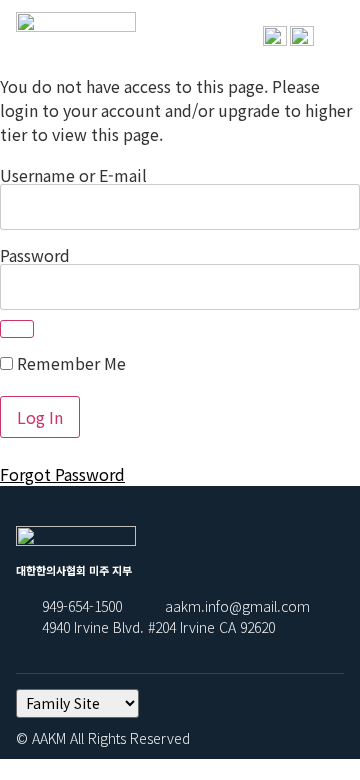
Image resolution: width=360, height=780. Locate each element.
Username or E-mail (73, 175)
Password (35, 255)
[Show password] (17, 329)
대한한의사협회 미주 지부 (74, 55)
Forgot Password (62, 474)
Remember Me (69, 363)
